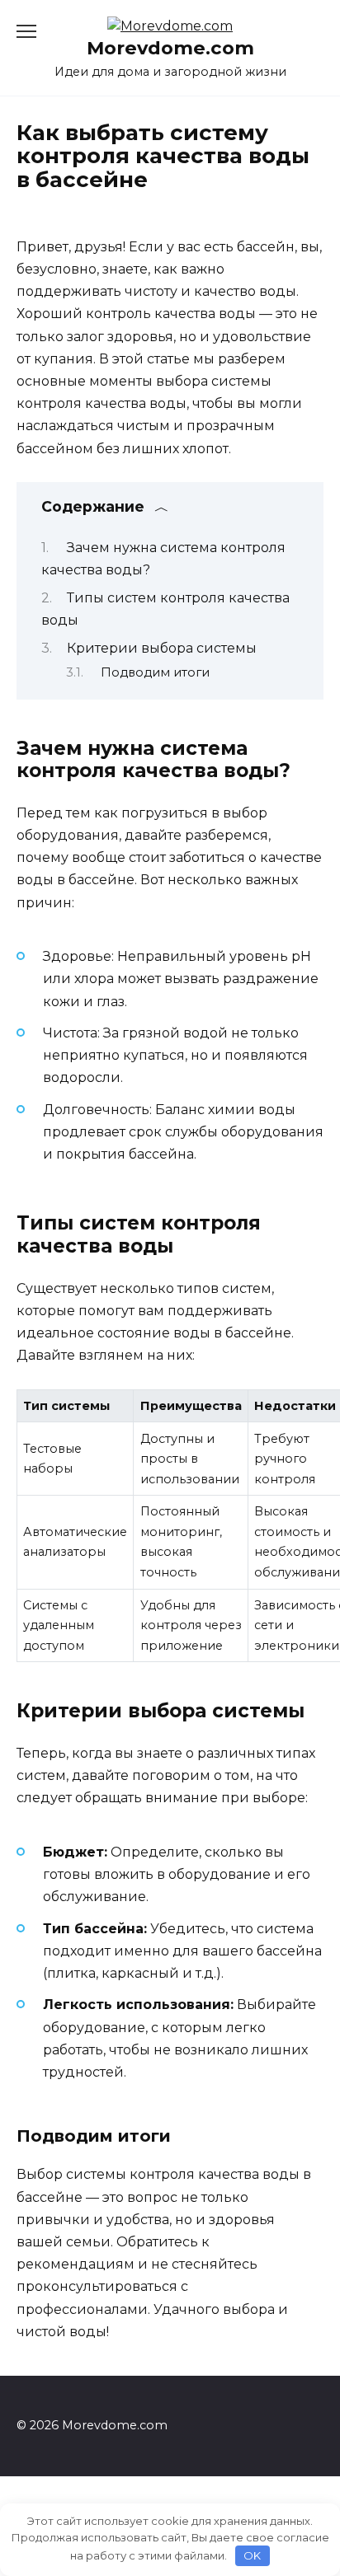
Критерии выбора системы (162, 648)
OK (252, 2555)
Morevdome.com (170, 48)
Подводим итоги (155, 672)
